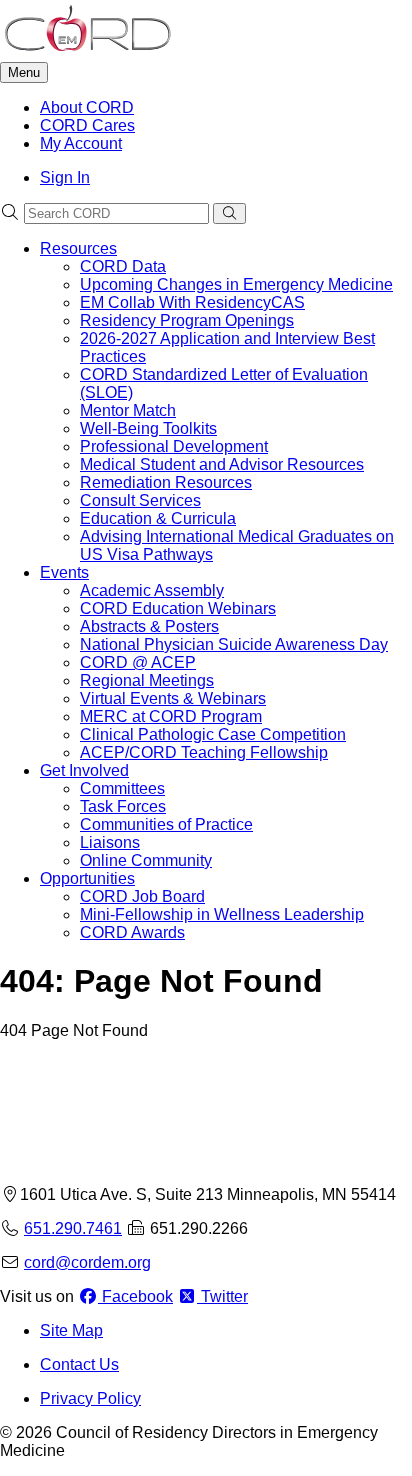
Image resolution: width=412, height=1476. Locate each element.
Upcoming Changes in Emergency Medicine (236, 284)
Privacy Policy (90, 1398)
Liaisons (110, 842)
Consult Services (140, 500)
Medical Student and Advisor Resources (222, 464)
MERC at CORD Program (171, 716)
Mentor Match (128, 410)
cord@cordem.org (87, 1262)
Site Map (71, 1330)
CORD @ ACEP (138, 662)
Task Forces (123, 806)
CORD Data (123, 266)
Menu (24, 72)
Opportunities (87, 878)
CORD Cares (87, 125)
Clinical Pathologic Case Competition (213, 734)
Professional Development (174, 446)
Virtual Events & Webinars (173, 698)
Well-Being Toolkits (148, 428)
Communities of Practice (166, 824)
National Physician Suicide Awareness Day (234, 644)
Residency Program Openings (187, 320)
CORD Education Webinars (178, 608)
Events (64, 572)
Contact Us (79, 1364)
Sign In (65, 177)
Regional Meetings (147, 680)
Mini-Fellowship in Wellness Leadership (222, 914)
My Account (81, 143)
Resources (78, 248)
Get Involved (84, 770)
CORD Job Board (142, 896)
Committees (122, 788)
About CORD (87, 107)
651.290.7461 (73, 1228)
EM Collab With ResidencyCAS (192, 302)
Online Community (146, 860)
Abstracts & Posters (149, 626)
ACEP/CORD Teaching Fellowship (204, 752)
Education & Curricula (158, 518)
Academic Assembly (152, 590)
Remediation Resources (166, 482)
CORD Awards (132, 932)
